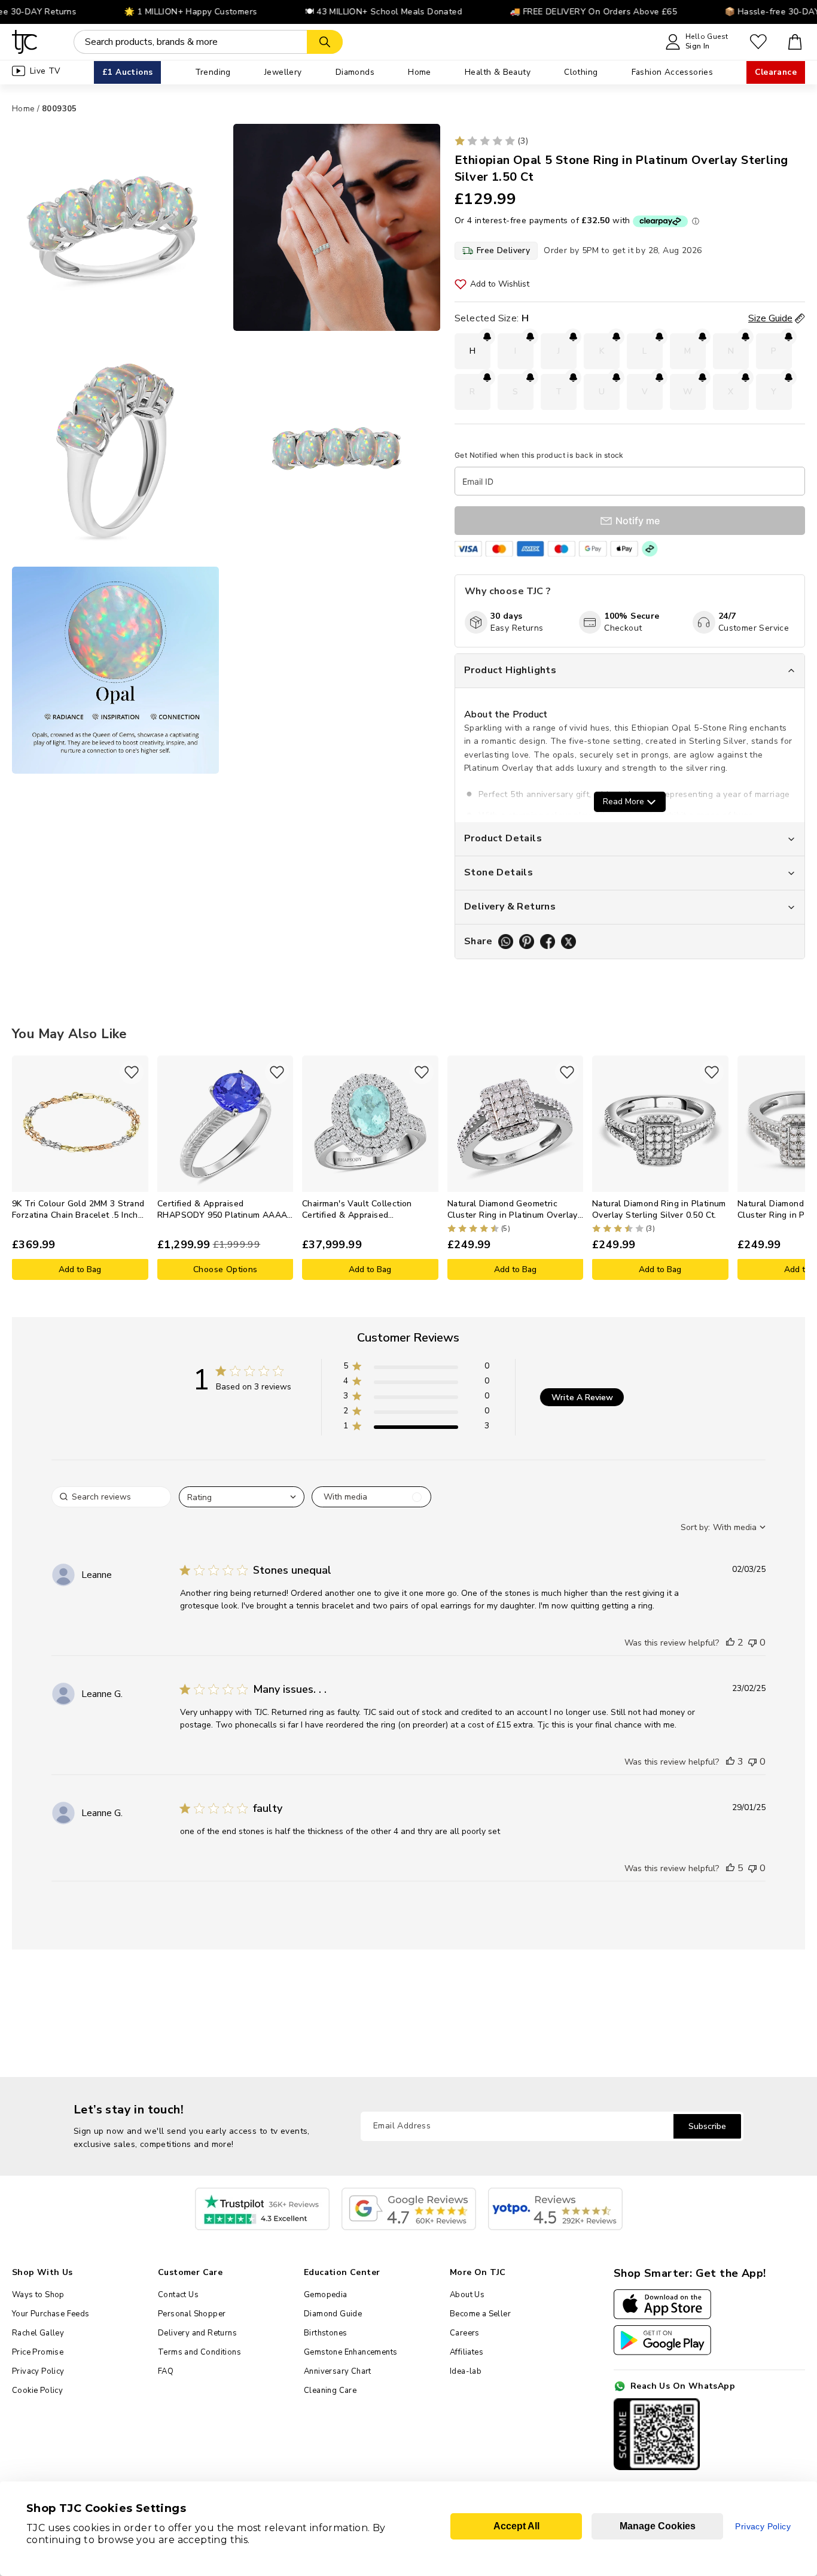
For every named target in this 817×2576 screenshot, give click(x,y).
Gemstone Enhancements (350, 2352)
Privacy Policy (38, 2371)
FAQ (166, 2371)
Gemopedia (326, 2295)
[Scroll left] (21, 1167)
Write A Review (582, 1398)
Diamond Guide (333, 2314)
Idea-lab (466, 2371)
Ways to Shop (38, 2295)
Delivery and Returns (197, 2333)
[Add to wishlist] (132, 1072)
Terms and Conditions (199, 2352)
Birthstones (325, 2333)
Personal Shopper (192, 2314)
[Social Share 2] (527, 942)
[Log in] (758, 42)
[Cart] (795, 42)
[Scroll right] (796, 1167)
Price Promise (38, 2352)
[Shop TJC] (25, 42)
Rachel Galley (38, 2333)
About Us (467, 2295)
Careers (465, 2333)
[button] (416, 1368)
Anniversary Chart (338, 2371)
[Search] (325, 42)
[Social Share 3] (548, 942)
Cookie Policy (37, 2391)
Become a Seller (480, 2314)
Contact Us (178, 2295)
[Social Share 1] (506, 942)
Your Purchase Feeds (51, 2314)
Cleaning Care (330, 2391)
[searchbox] (111, 1497)
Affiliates (467, 2352)
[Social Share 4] (568, 942)
